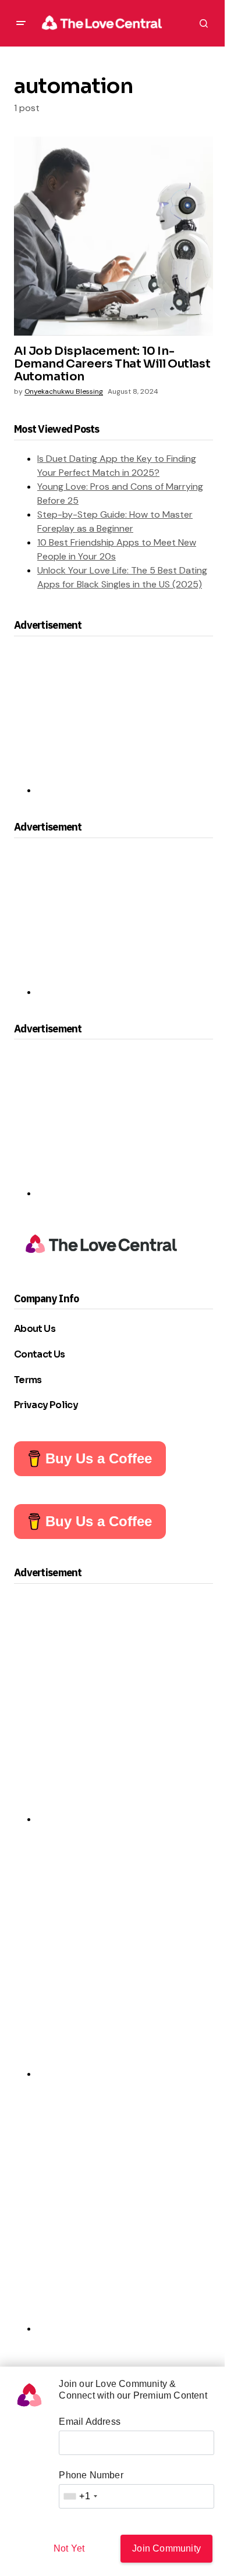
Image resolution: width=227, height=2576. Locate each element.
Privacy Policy (46, 1405)
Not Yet (69, 2548)
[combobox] (80, 2496)
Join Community (166, 2548)
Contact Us (40, 1354)
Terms (28, 1380)
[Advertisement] (114, 721)
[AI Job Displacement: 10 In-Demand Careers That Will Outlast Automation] (114, 236)
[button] (21, 23)
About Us (35, 1329)
